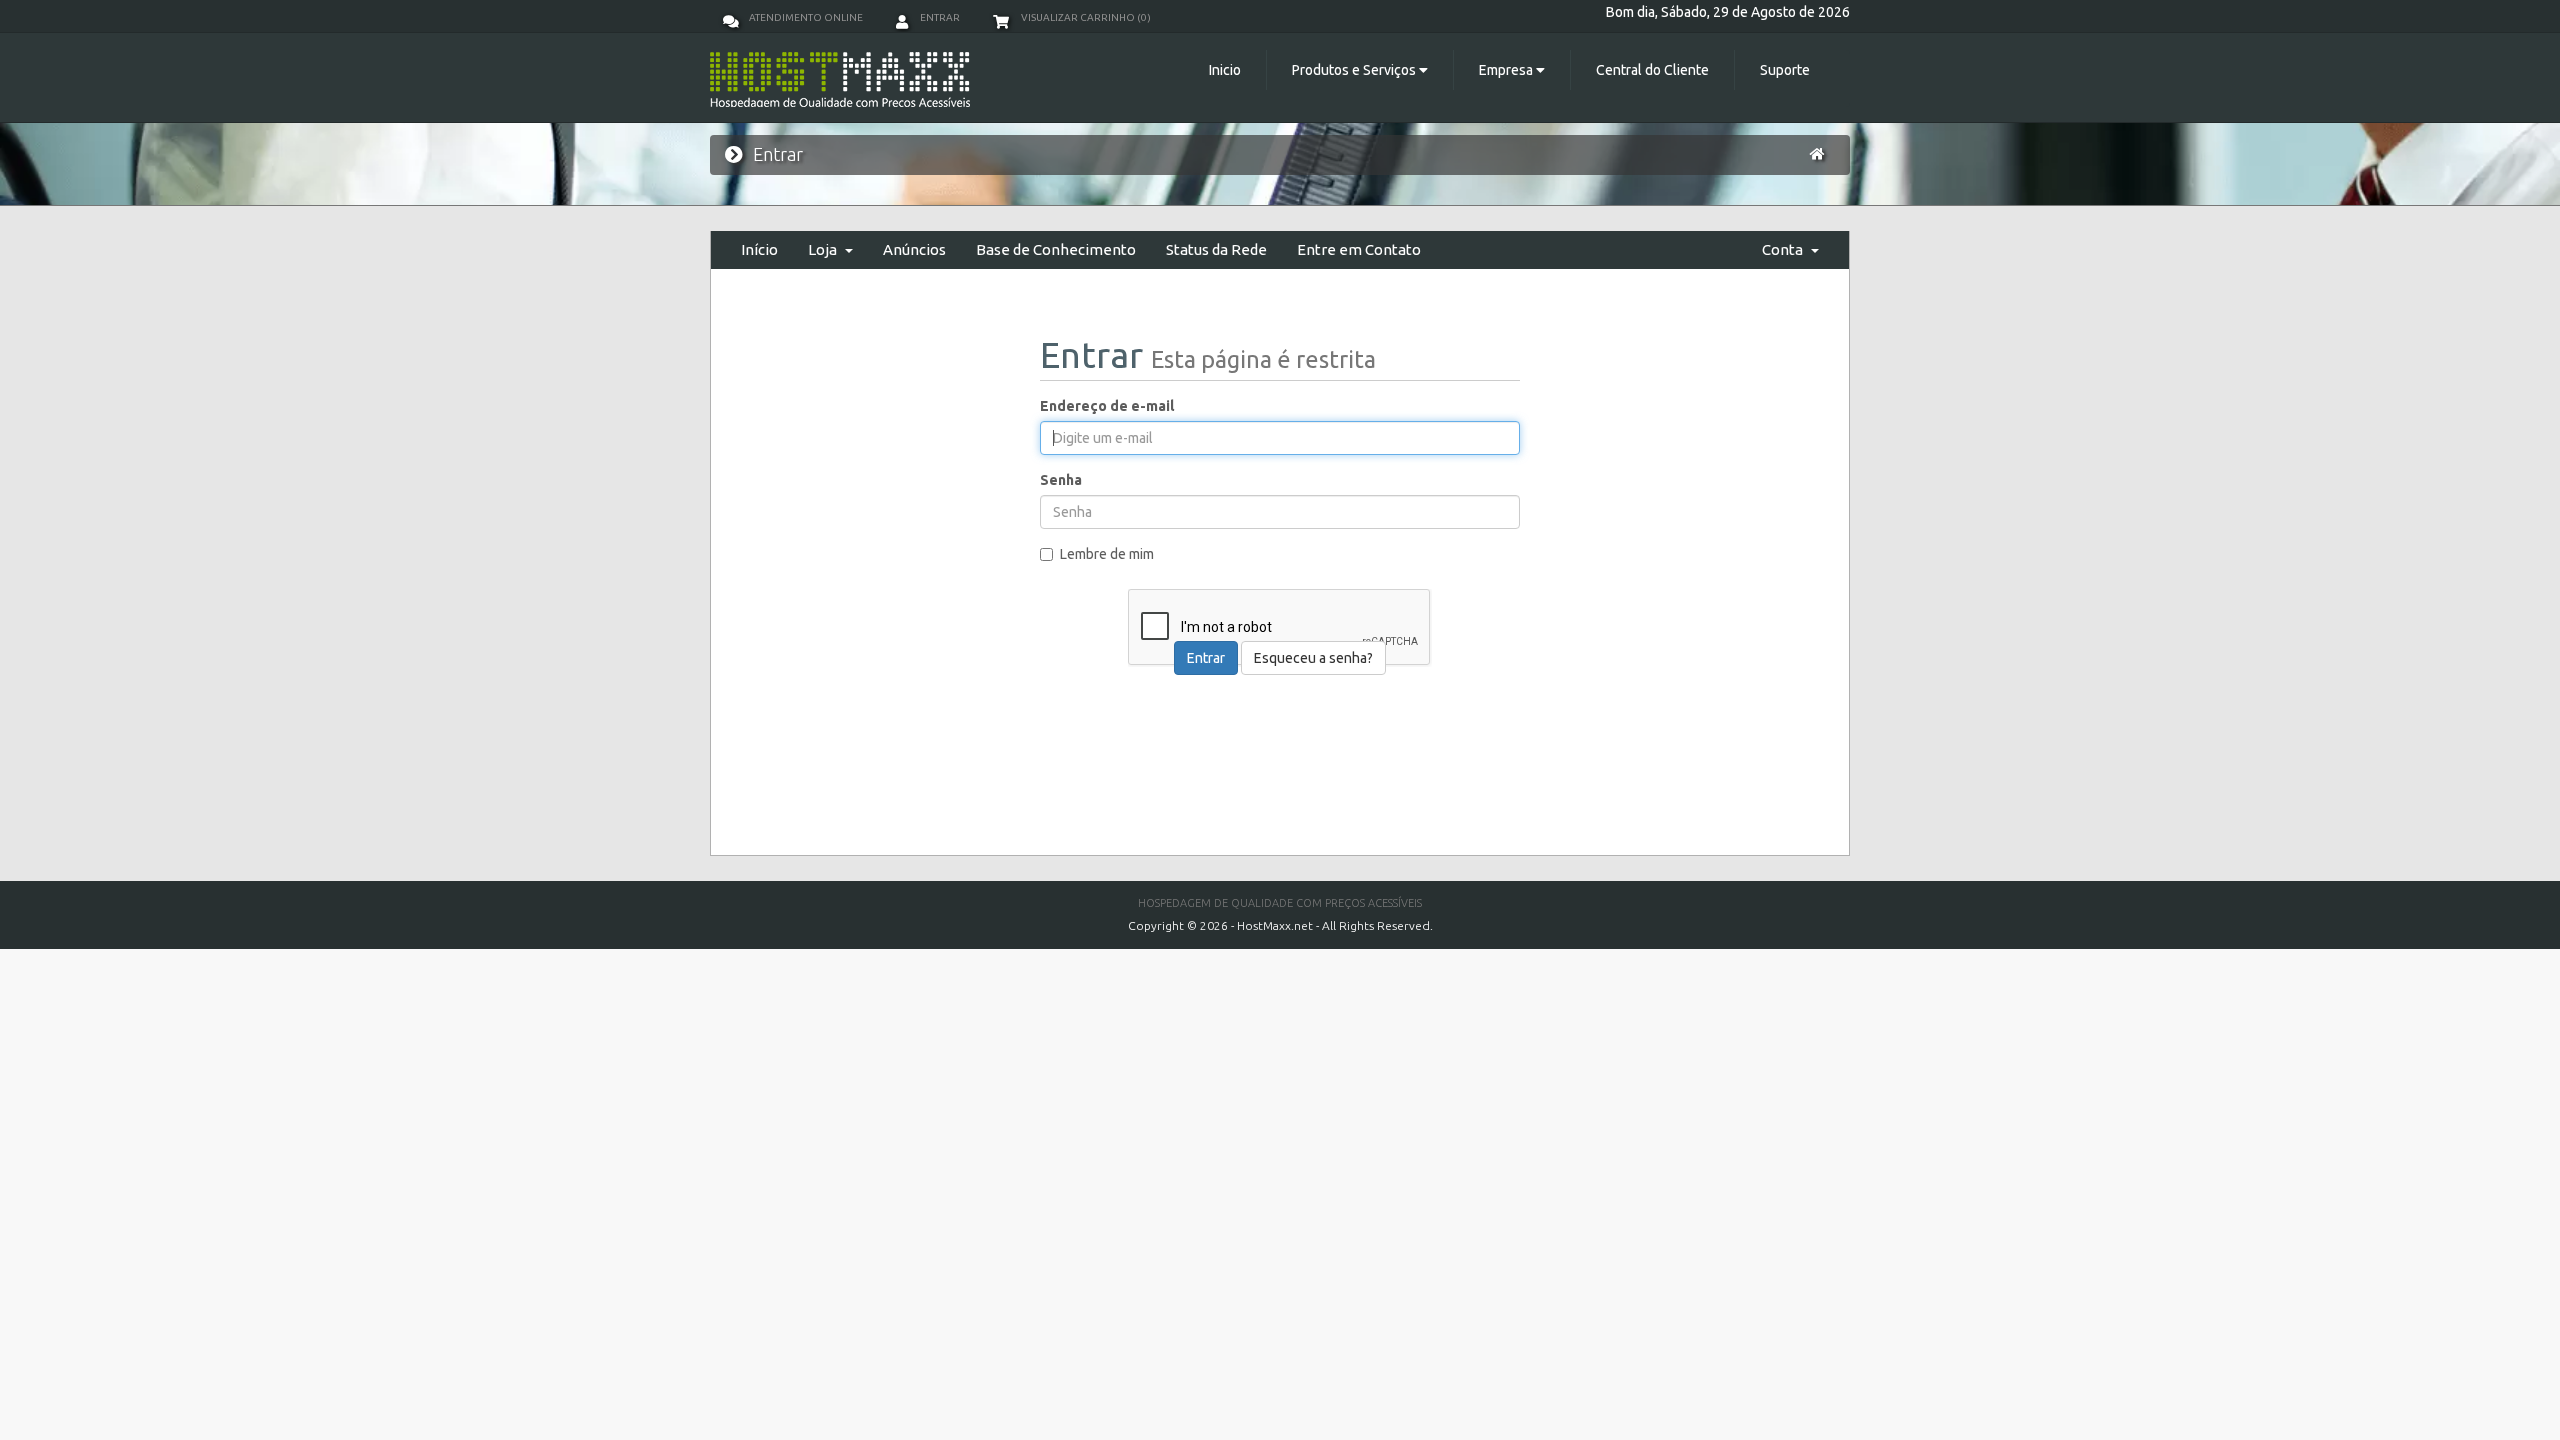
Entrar (939, 17)
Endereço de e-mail (1107, 406)
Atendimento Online (806, 17)
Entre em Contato (1359, 249)
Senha (1061, 480)
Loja (825, 249)
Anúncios (914, 249)
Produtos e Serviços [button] (1355, 70)
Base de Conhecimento (1056, 249)
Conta (1785, 249)
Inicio (1225, 70)
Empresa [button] (1507, 70)
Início (759, 249)
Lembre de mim (1107, 554)
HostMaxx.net (1275, 925)
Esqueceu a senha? (1313, 658)
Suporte (1785, 70)
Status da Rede (1216, 249)
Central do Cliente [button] (1652, 70)
